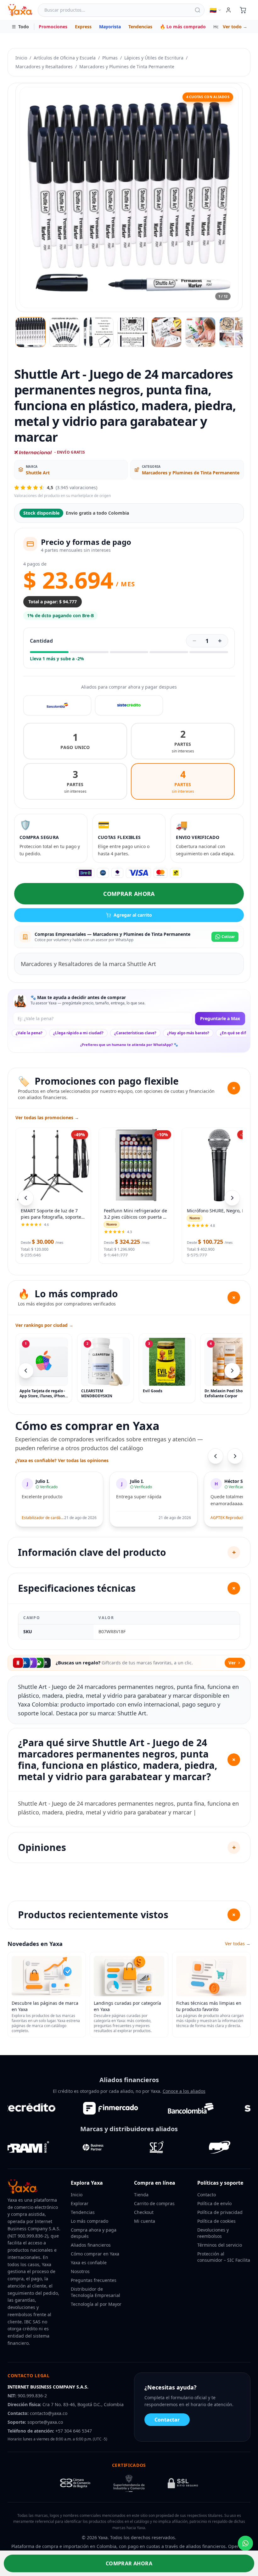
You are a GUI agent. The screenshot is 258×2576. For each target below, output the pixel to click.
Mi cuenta (145, 2221)
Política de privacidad (220, 2212)
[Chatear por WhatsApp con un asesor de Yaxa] (245, 2543)
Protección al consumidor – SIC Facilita (224, 2257)
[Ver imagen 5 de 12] (166, 332)
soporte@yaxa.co (45, 2422)
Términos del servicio (220, 2245)
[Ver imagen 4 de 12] (132, 332)
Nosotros (80, 2271)
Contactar (167, 2420)
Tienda (141, 2195)
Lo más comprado (90, 2221)
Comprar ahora (129, 894)
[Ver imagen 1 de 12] (31, 332)
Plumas (110, 58)
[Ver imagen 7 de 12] (234, 332)
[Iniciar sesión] (228, 10)
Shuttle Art (38, 473)
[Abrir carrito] (243, 10)
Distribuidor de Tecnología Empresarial (95, 2292)
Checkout (144, 2212)
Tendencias (140, 27)
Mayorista (110, 27)
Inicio (21, 58)
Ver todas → (238, 1944)
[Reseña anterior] (216, 1456)
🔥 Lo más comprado (183, 27)
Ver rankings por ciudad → (44, 1325)
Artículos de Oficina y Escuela (65, 58)
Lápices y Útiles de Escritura (154, 58)
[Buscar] (198, 10)
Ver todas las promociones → (47, 1118)
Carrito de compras (154, 2203)
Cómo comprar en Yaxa (95, 2254)
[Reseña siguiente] (235, 1456)
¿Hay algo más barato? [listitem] (188, 1033)
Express (83, 27)
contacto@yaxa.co (49, 2413)
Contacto (207, 2195)
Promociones (53, 27)
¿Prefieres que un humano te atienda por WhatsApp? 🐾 (129, 1045)
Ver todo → (235, 27)
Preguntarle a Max (220, 1018)
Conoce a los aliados (184, 2091)
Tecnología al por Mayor (96, 2304)
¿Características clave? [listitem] (135, 1033)
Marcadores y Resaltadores (44, 67)
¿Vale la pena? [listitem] (29, 1033)
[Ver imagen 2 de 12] (64, 332)
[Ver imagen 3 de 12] (98, 332)
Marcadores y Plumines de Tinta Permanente (127, 67)
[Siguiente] (232, 1371)
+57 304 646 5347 (74, 2431)
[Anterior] (26, 1371)
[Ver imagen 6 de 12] (200, 332)
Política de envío (214, 2203)
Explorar (80, 2203)
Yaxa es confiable (89, 2263)
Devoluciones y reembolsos (213, 2233)
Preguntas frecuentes (94, 2280)
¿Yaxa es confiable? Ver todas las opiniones (62, 1460)
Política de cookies (216, 2221)
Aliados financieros (91, 2245)
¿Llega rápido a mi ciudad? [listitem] (78, 1033)
